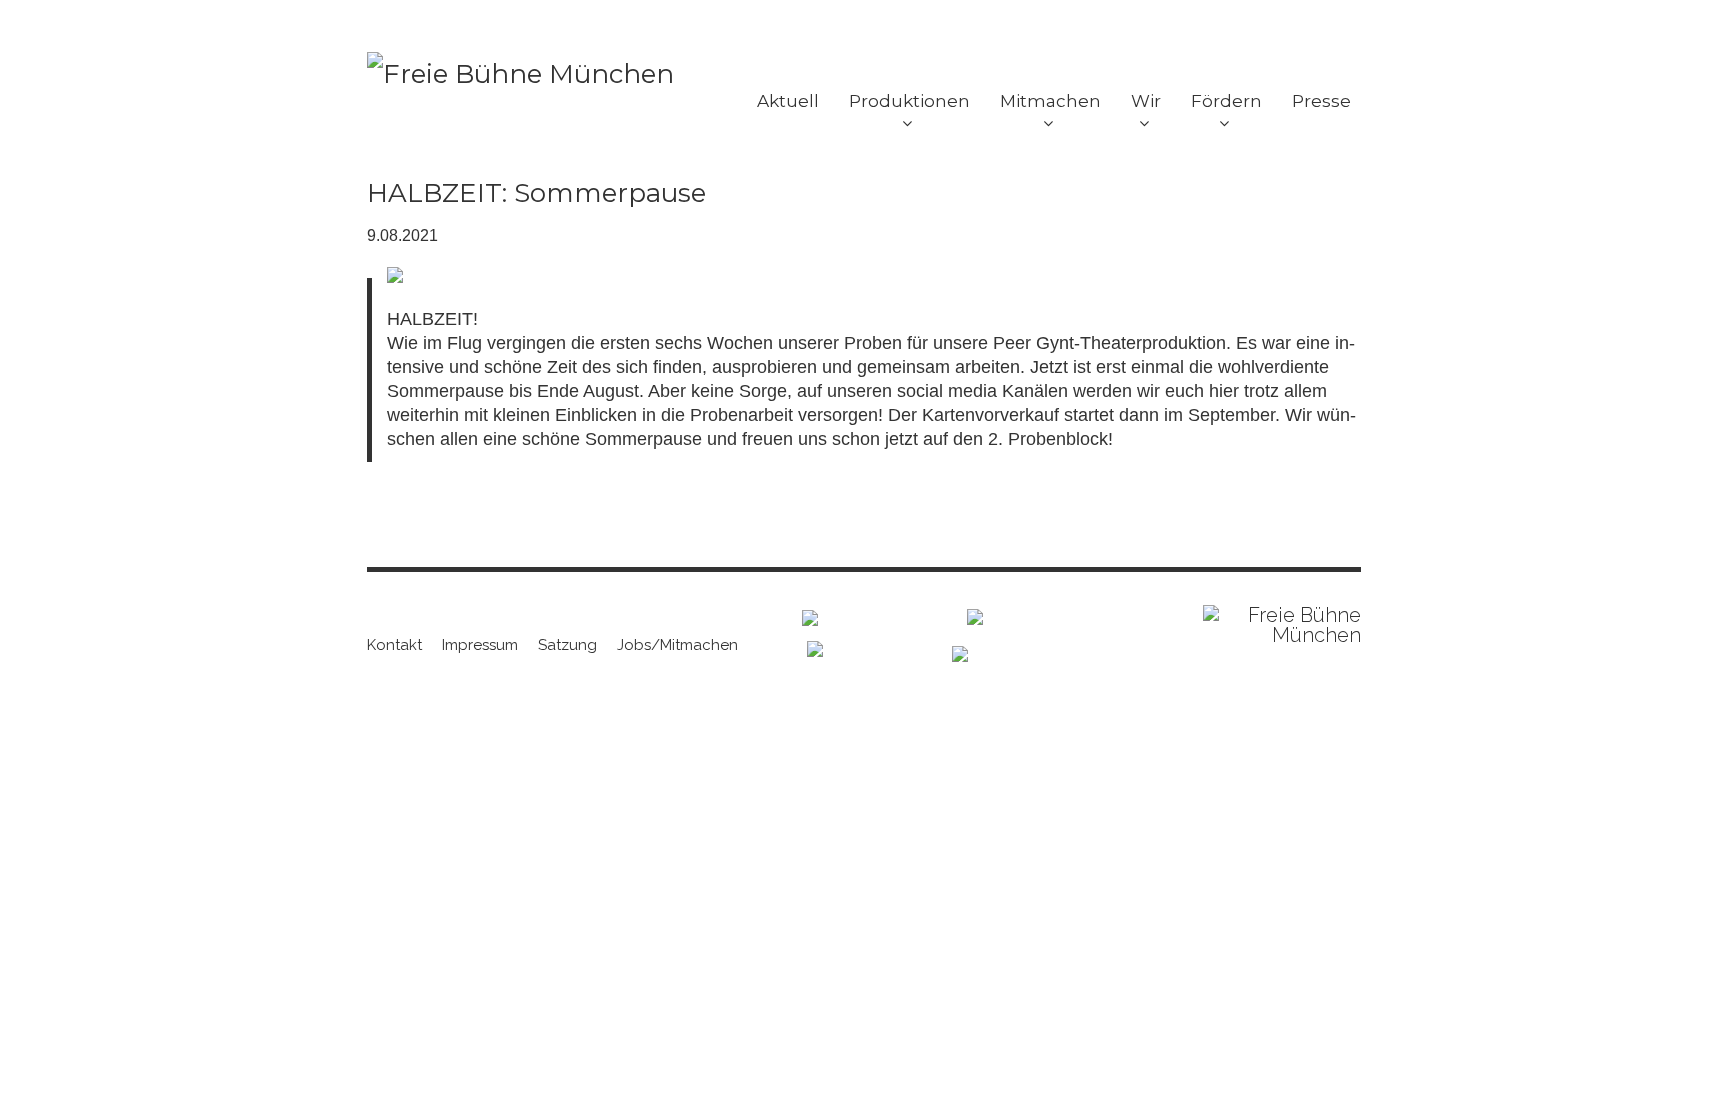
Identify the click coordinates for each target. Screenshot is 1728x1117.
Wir (1146, 101)
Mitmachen (1050, 101)
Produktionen (909, 101)
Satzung (567, 645)
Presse (1321, 101)
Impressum (480, 645)
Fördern (1226, 101)
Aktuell (788, 101)
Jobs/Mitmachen (677, 645)
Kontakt (394, 645)
